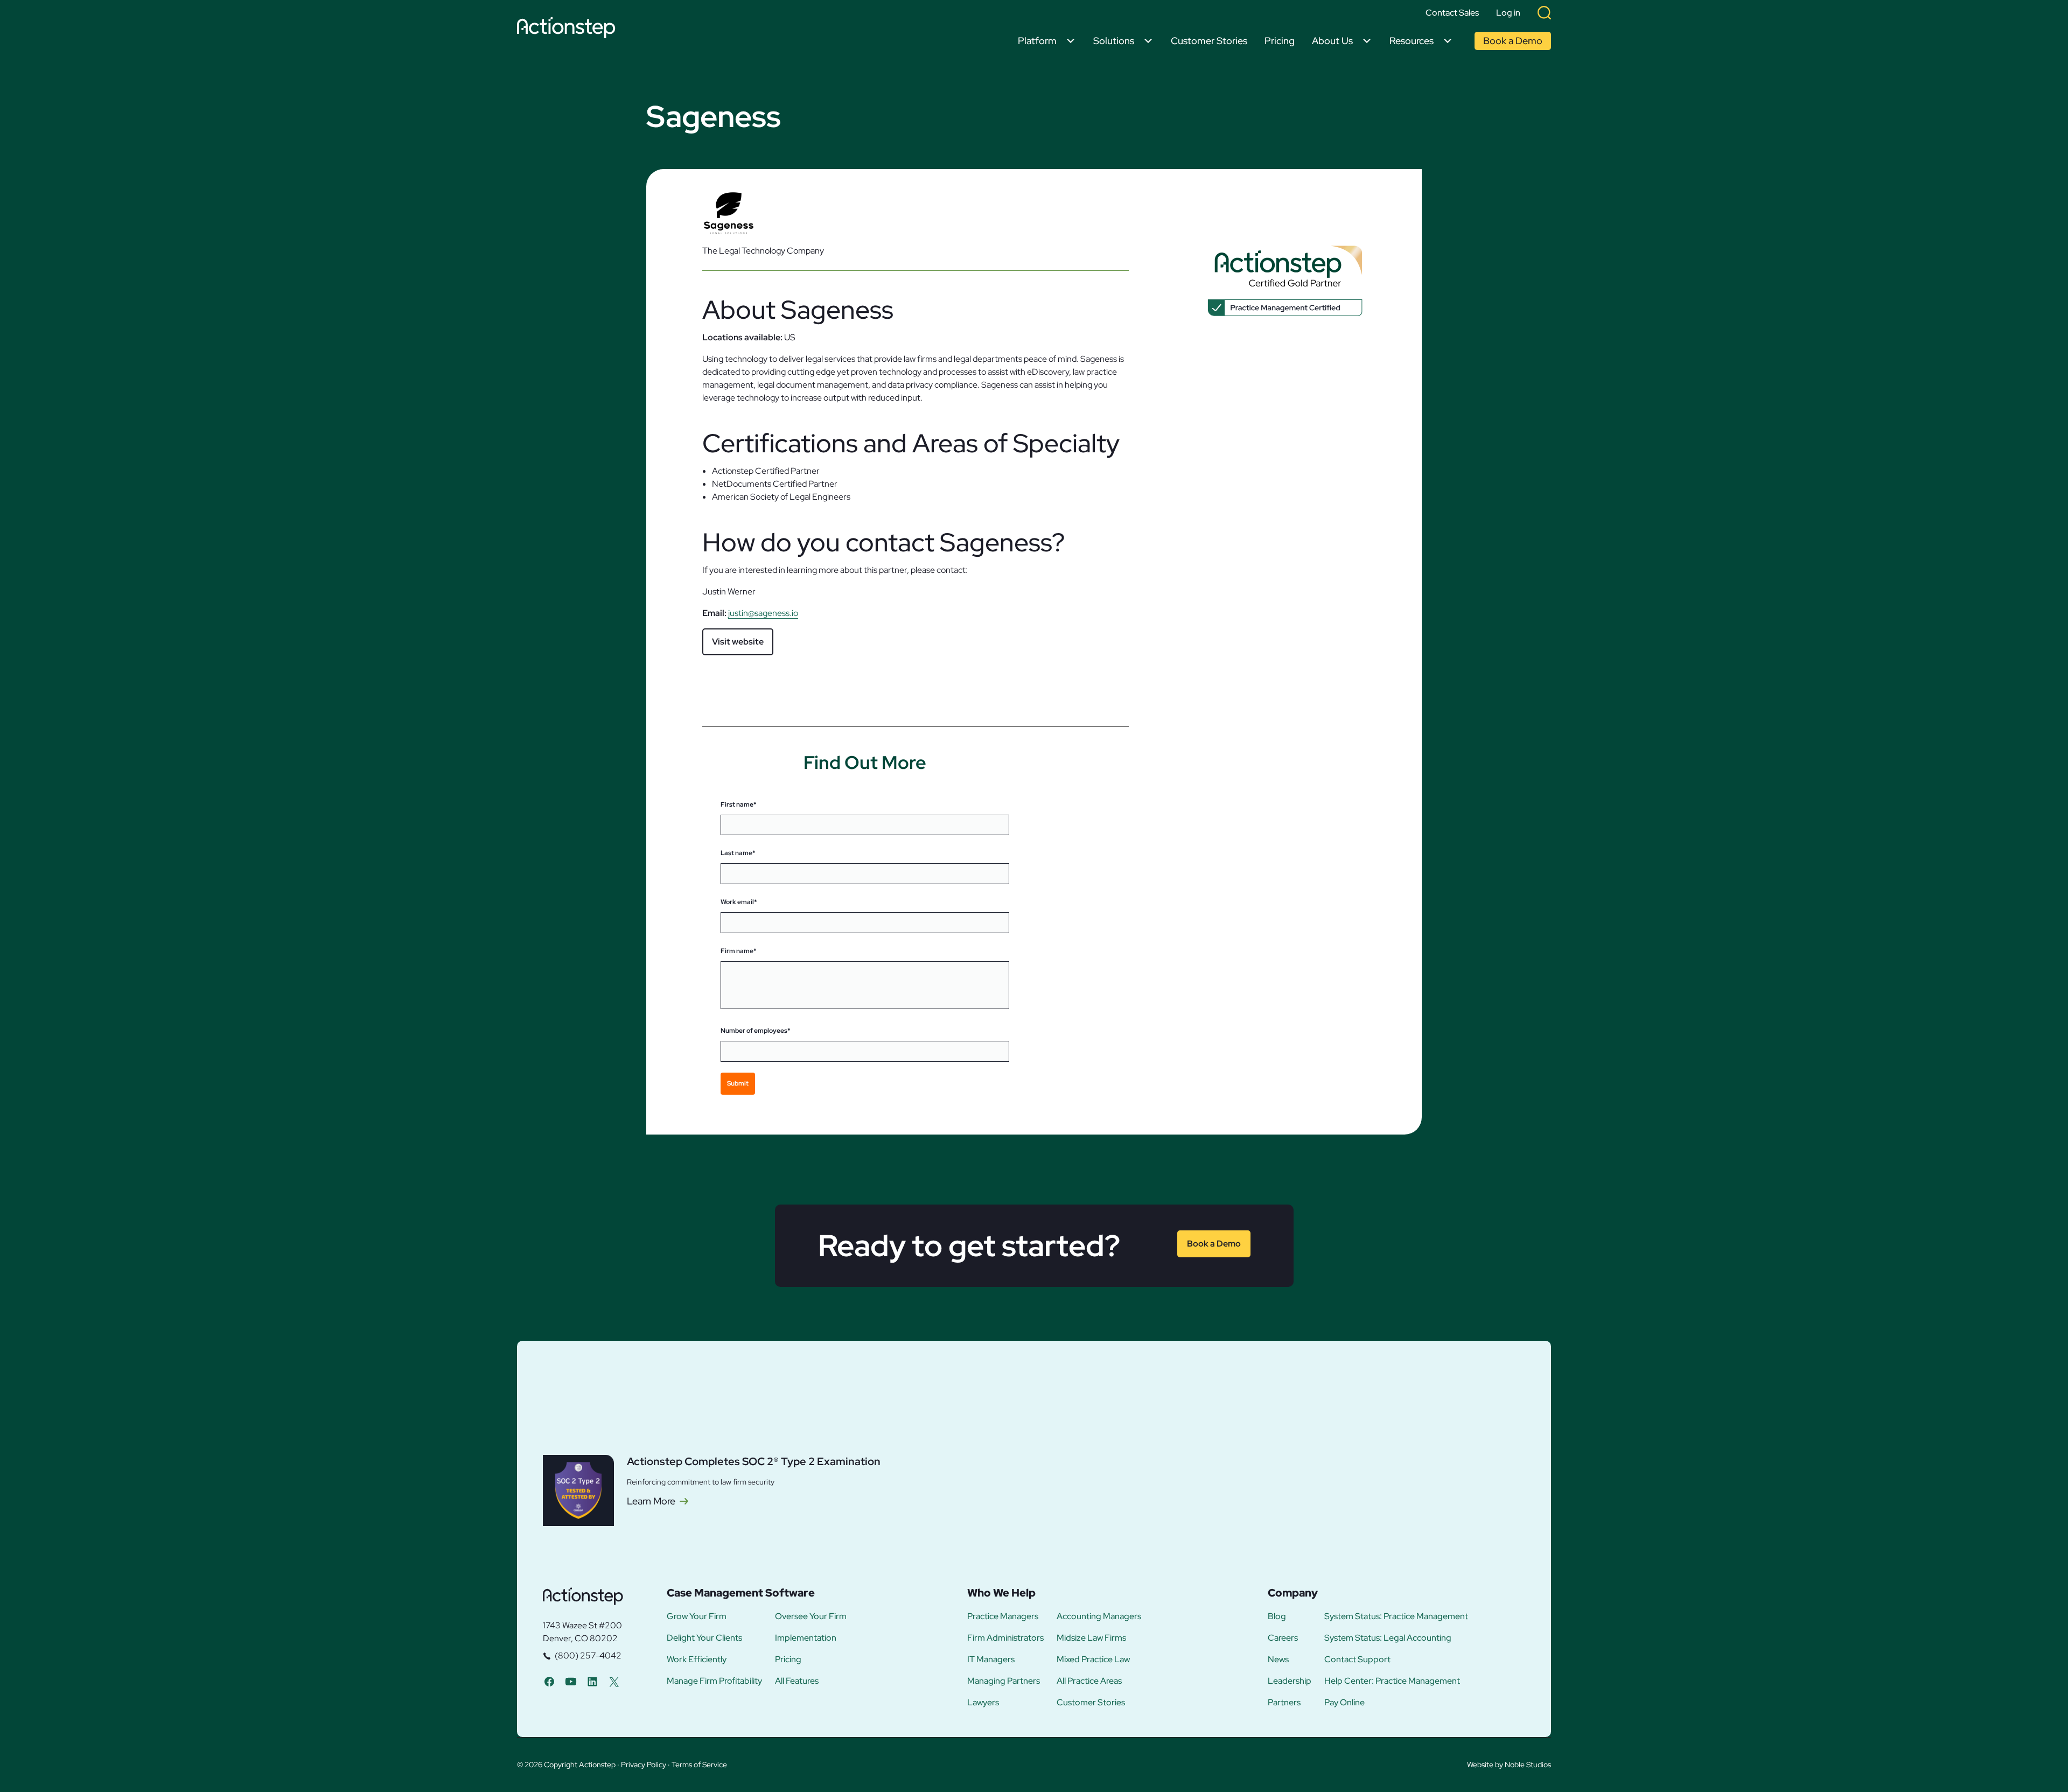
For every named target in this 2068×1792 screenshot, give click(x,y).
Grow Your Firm (697, 1616)
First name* (739, 804)
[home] (569, 29)
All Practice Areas (1089, 1681)
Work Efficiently (697, 1660)
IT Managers (991, 1660)
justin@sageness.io (763, 613)
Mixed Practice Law (1093, 1660)
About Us (1332, 41)
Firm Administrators (1005, 1638)
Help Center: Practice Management (1392, 1681)
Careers (1283, 1638)
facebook (549, 1681)
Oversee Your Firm (811, 1616)
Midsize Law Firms (1091, 1638)
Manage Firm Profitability (714, 1681)
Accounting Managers (1099, 1616)
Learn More (651, 1501)
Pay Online (1344, 1703)
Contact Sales (1452, 13)
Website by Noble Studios (1509, 1765)
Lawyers (983, 1703)
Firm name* (739, 951)
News (1278, 1660)
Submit (738, 1083)
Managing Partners (1004, 1681)
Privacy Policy (644, 1765)
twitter (614, 1681)
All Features (797, 1681)
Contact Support (1357, 1660)
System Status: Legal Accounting (1388, 1638)
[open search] (1544, 13)
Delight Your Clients (704, 1638)
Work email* (739, 902)
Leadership (1290, 1681)
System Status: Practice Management (1396, 1616)
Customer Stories (1209, 41)
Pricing (1280, 41)
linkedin (592, 1681)
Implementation (806, 1638)
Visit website (738, 642)
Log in (1508, 13)
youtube (571, 1681)
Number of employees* (756, 1031)
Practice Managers (1003, 1616)
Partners (1284, 1703)
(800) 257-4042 (588, 1655)
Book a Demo (1513, 41)
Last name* (738, 853)
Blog (1277, 1616)
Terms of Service (699, 1765)
